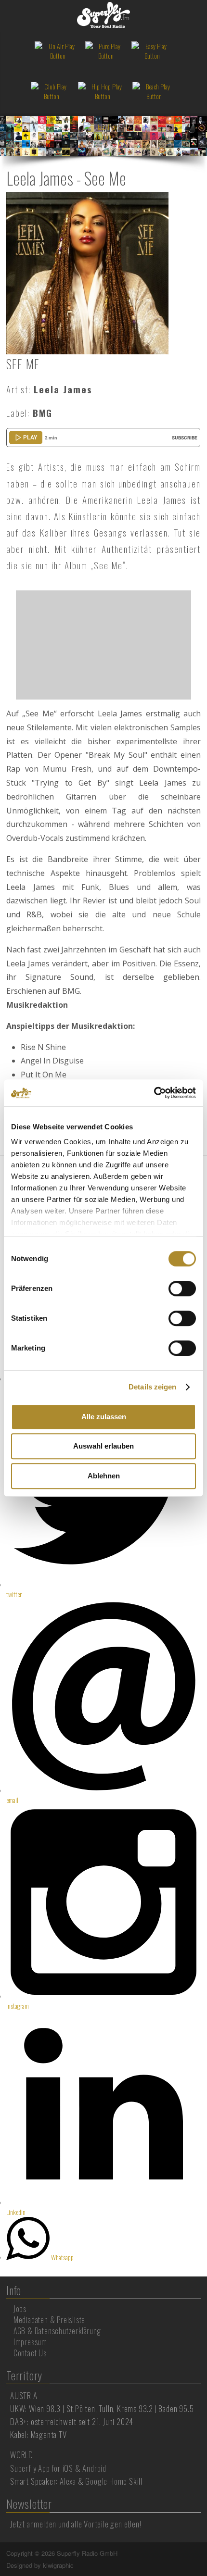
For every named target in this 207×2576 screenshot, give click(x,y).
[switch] (182, 1288)
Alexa (68, 2481)
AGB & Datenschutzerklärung (57, 2331)
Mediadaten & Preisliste (49, 2320)
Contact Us (30, 2353)
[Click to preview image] (87, 272)
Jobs (20, 2309)
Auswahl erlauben (103, 1446)
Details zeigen (152, 1387)
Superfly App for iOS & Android (58, 2468)
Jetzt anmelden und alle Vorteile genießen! (76, 2524)
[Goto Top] (200, 2553)
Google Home (106, 2481)
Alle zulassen (104, 1417)
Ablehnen (104, 1476)
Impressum (30, 2342)
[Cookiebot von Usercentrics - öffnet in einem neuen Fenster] (154, 1093)
